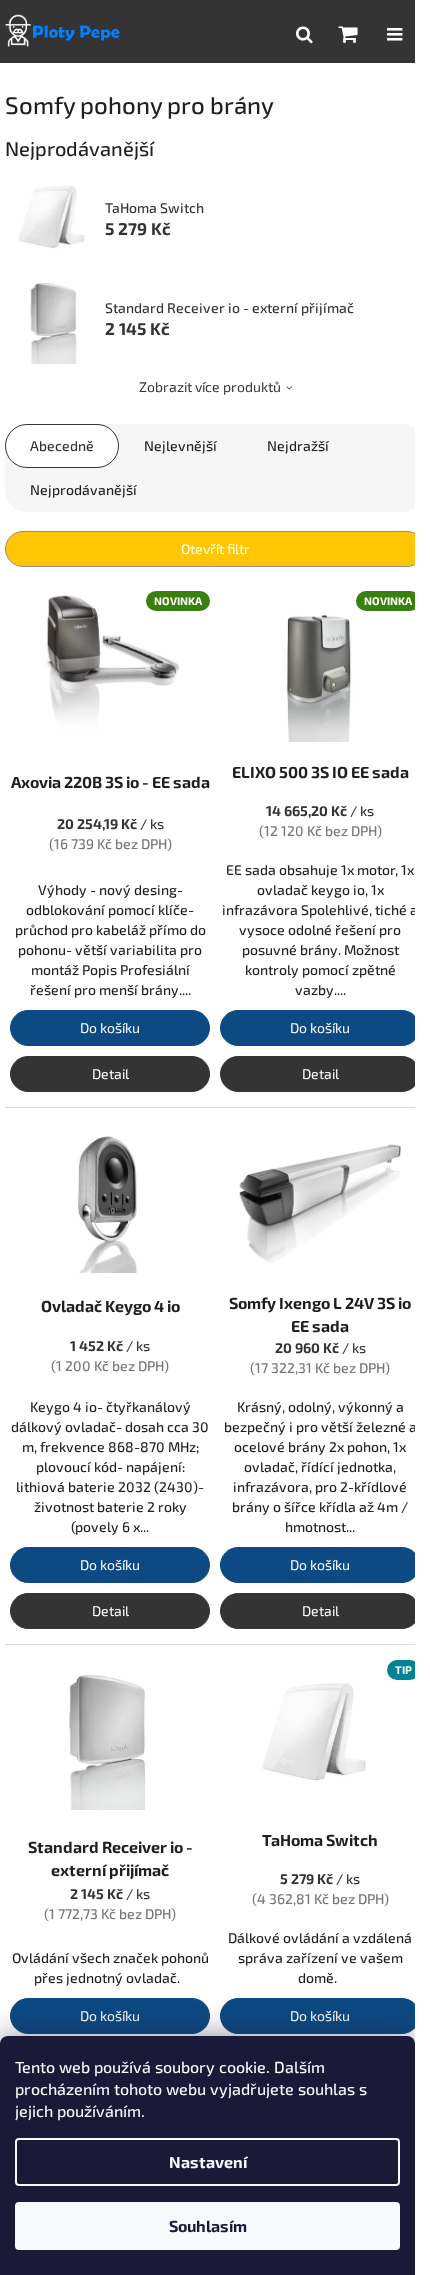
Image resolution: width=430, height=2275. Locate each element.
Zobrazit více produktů (210, 386)
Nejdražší (298, 445)
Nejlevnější (180, 445)
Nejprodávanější (83, 489)
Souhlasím (208, 2225)
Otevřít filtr (215, 548)
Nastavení (208, 2161)
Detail (110, 1073)
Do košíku (110, 1027)
